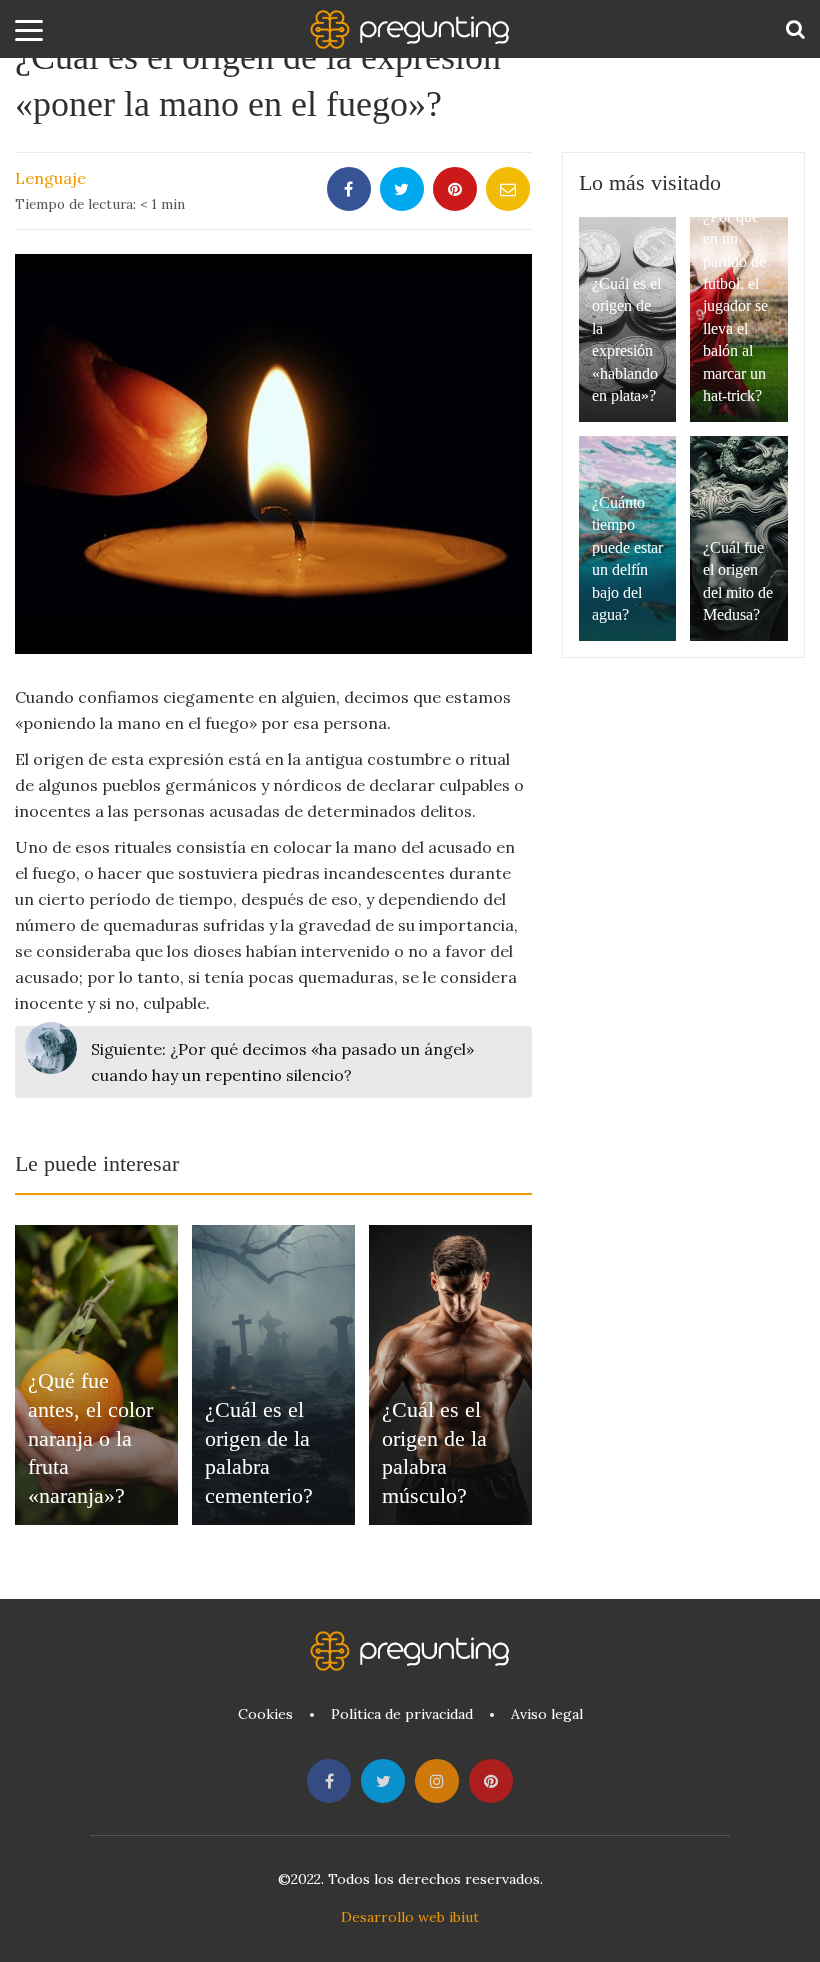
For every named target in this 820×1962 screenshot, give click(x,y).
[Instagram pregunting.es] (437, 1781)
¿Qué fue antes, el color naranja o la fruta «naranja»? (90, 1437)
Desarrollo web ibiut (410, 1917)
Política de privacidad (402, 1714)
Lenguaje (50, 178)
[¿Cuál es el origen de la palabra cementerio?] (273, 1375)
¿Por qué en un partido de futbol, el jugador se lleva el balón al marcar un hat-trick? (735, 306)
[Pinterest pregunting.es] (491, 1781)
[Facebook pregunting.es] (329, 1781)
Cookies (265, 1714)
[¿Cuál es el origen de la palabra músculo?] (450, 1375)
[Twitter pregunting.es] (383, 1781)
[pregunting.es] (410, 29)
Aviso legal (547, 1714)
